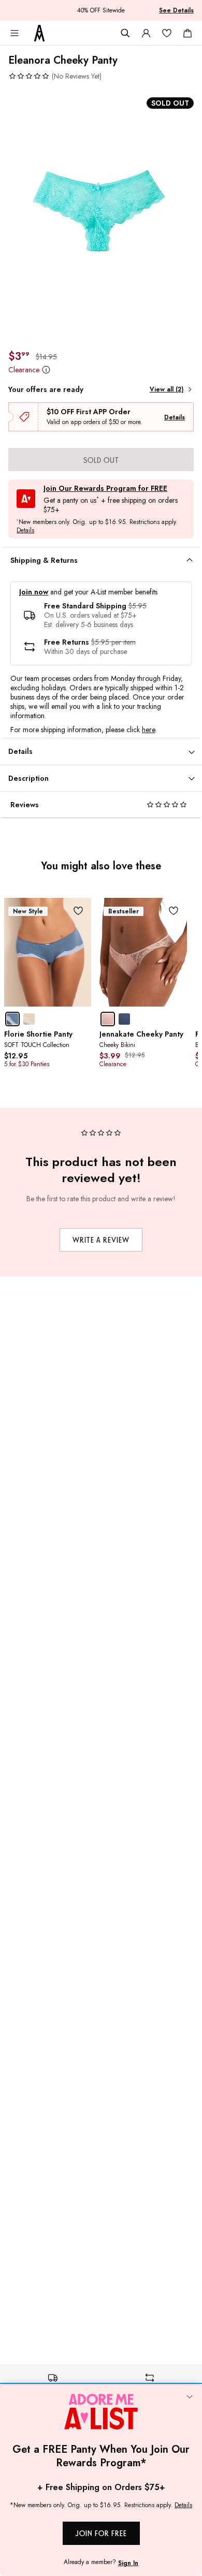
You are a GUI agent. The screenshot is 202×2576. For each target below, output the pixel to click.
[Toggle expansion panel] (190, 560)
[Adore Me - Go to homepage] (39, 33)
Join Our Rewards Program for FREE (105, 489)
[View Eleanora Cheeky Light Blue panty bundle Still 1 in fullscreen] (101, 215)
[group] (101, 215)
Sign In (128, 2563)
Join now (34, 592)
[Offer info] (46, 370)
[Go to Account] (146, 33)
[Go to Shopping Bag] (187, 33)
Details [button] (25, 531)
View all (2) (167, 389)
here (148, 730)
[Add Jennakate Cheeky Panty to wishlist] (174, 911)
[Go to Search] (125, 33)
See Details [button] (176, 10)
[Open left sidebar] (15, 33)
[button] (55, 76)
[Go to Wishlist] (167, 33)
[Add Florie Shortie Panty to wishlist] (78, 911)
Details (175, 417)
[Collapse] (190, 2397)
